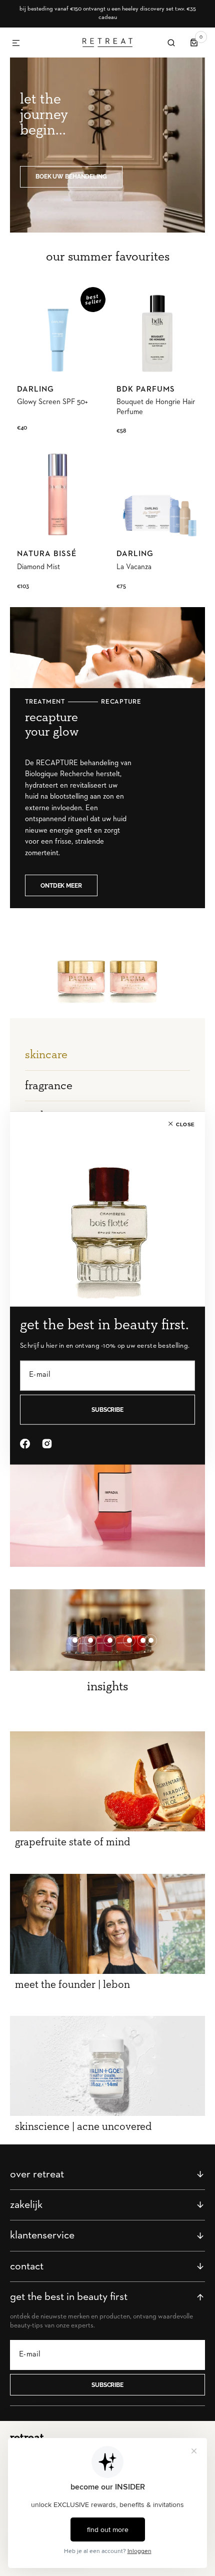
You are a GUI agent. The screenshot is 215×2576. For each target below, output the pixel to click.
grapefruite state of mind (72, 1842)
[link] (58, 330)
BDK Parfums (146, 390)
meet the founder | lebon (72, 1985)
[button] (16, 44)
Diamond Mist (38, 567)
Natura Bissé (47, 554)
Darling (35, 390)
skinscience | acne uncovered (83, 2127)
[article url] (107, 1781)
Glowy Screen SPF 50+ (52, 402)
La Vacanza (134, 567)
